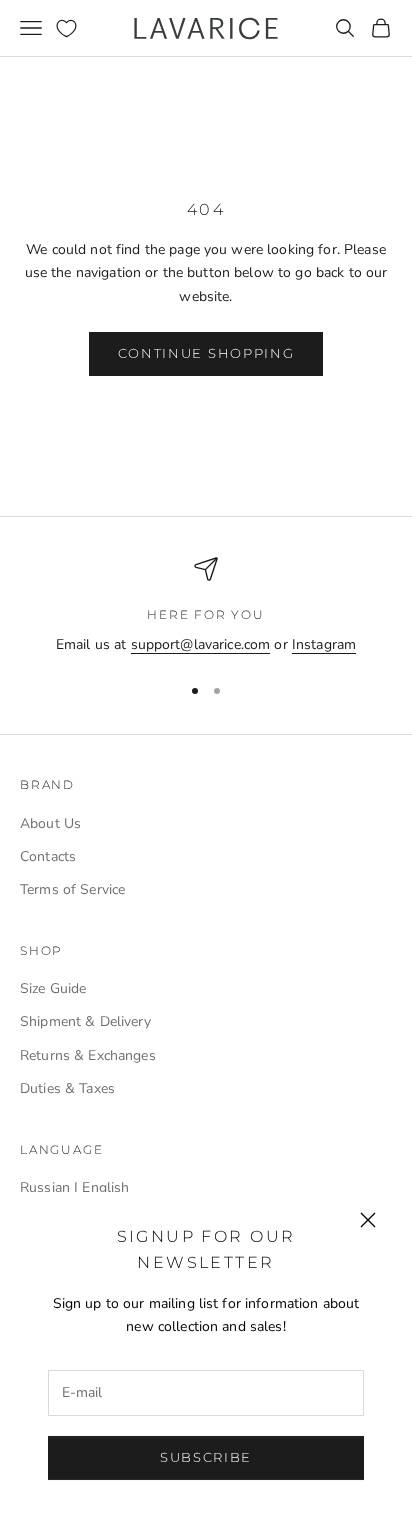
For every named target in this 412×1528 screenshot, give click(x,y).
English (105, 1187)
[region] (206, 606)
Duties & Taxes (67, 1088)
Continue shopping (206, 353)
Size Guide (53, 988)
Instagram (324, 644)
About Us (50, 823)
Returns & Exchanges (88, 1055)
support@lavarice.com (201, 644)
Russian (45, 1187)
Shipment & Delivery (85, 1021)
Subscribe (206, 1457)
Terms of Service (72, 889)
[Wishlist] (66, 28)
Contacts (48, 856)
